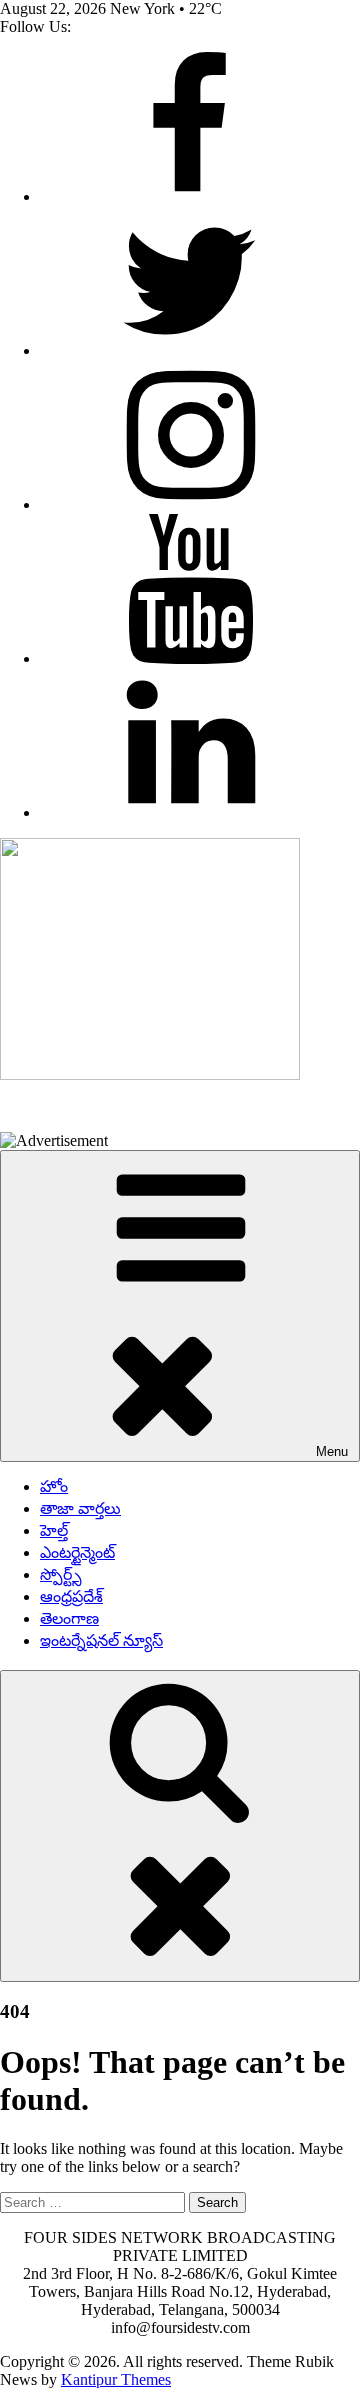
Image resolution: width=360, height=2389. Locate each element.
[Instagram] (190, 504)
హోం (54, 1486)
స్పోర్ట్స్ (61, 1574)
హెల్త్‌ (54, 1530)
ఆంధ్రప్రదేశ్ (71, 1596)
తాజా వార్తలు (80, 1508)
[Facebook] (190, 196)
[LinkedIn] (190, 812)
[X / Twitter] (190, 350)
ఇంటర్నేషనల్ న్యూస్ (101, 1640)
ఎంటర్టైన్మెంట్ (77, 1552)
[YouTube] (190, 658)
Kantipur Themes (116, 2379)
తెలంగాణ (69, 1618)
